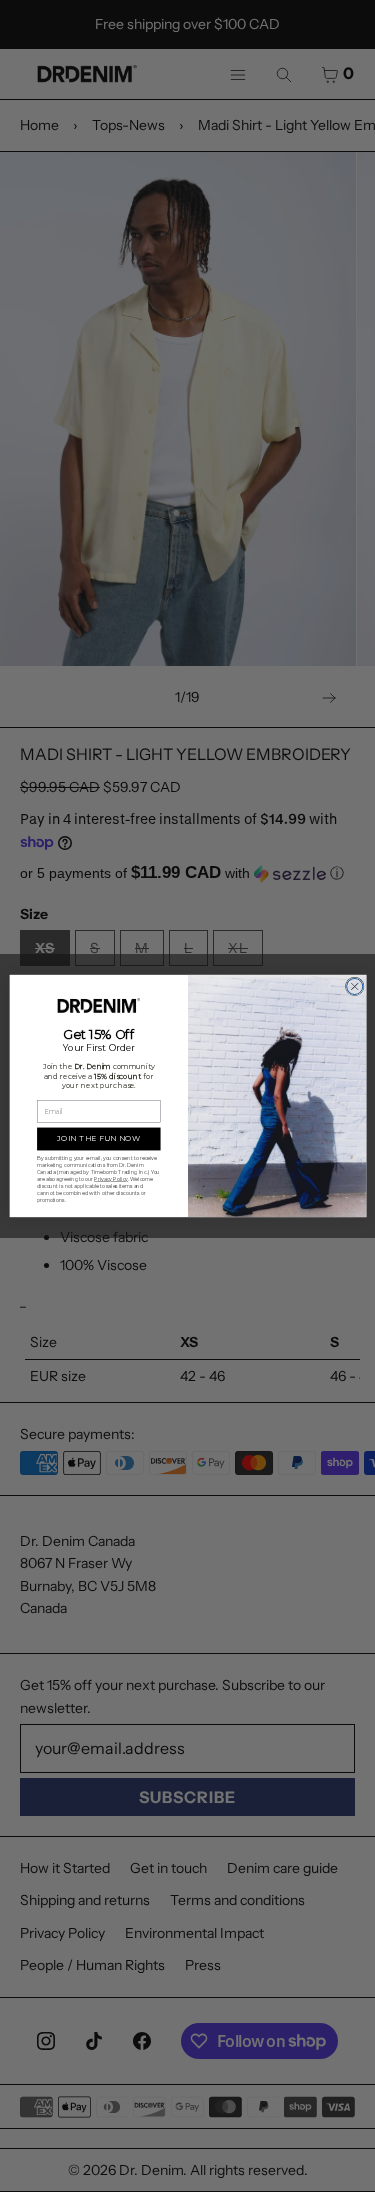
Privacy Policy (111, 1179)
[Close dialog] (354, 986)
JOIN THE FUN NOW (98, 1138)
